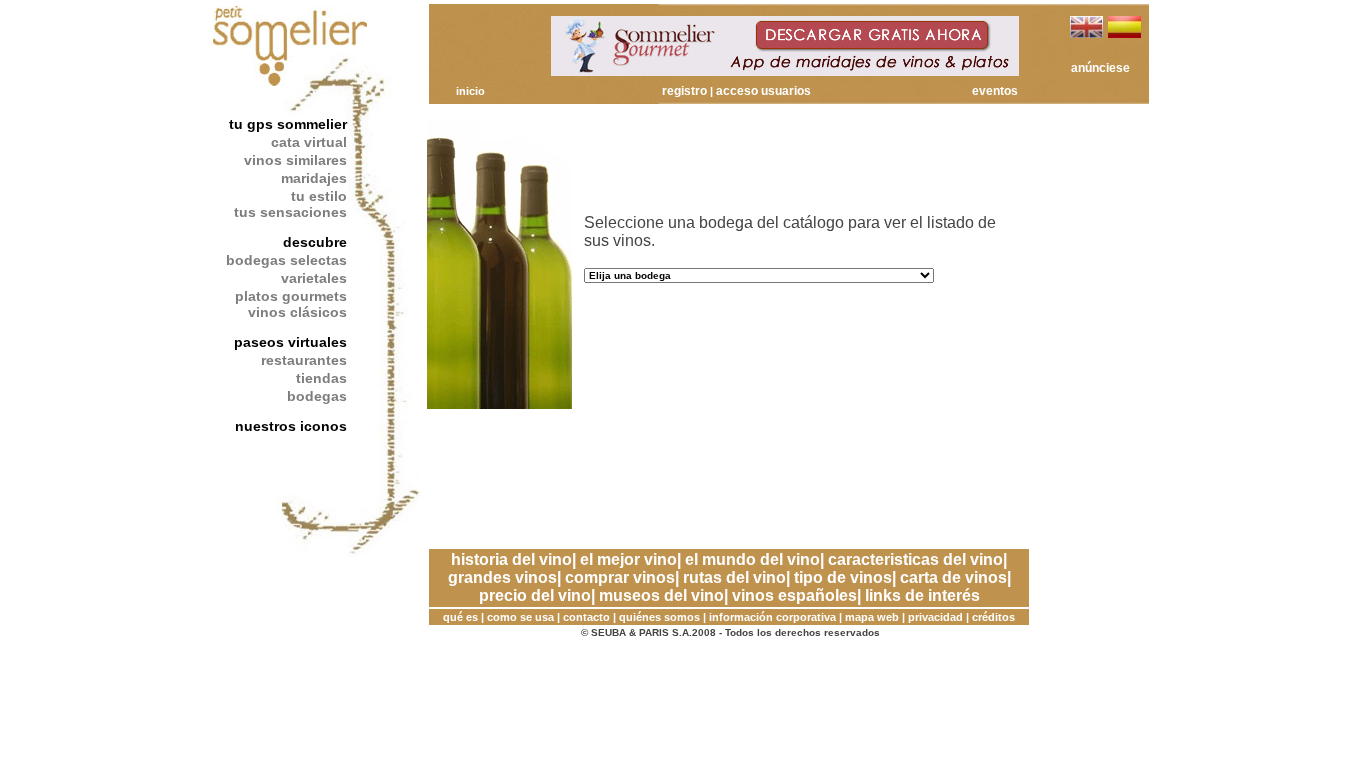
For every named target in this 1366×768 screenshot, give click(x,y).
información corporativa (772, 617)
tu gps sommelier (288, 124)
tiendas (321, 378)
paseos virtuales (290, 342)
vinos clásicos (297, 312)
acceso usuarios (763, 91)
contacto (586, 617)
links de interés (922, 595)
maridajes (314, 178)
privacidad (935, 617)
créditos (993, 617)
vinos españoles (794, 595)
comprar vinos (620, 577)
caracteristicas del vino (915, 559)
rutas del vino (734, 577)
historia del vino (511, 559)
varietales (314, 278)
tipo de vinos (843, 577)
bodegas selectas (286, 260)
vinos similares (295, 160)
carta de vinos (953, 577)
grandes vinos (502, 577)
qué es (460, 617)
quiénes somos (659, 617)
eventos (995, 91)
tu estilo (319, 196)
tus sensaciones (290, 212)
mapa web (872, 617)
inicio (470, 91)
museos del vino (661, 595)
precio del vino (535, 595)
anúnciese (1100, 68)
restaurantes (304, 360)
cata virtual (309, 142)
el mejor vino (628, 559)
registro (684, 91)
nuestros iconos (291, 426)
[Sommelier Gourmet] (785, 70)
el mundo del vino (752, 559)
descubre (315, 242)
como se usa (520, 617)
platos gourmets (291, 296)
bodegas (317, 396)
